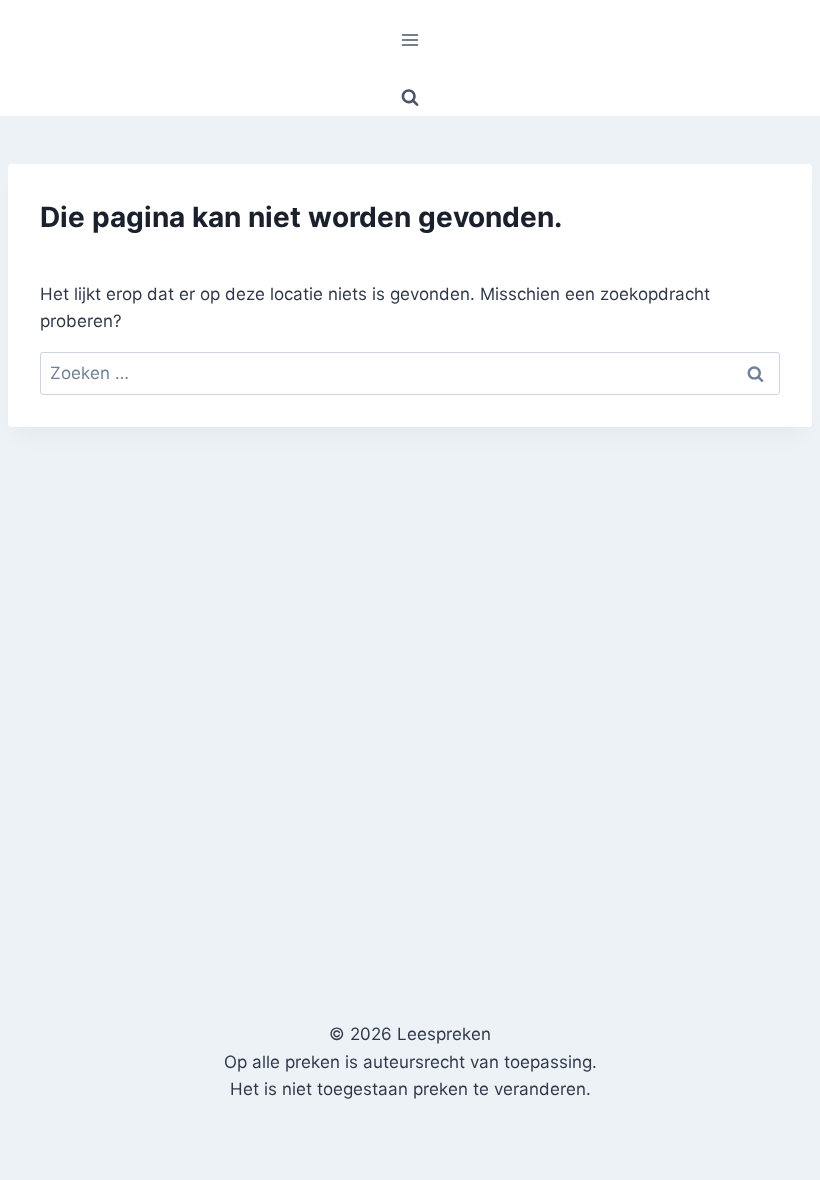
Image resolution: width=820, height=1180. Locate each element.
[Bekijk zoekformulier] (410, 98)
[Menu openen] (410, 39)
